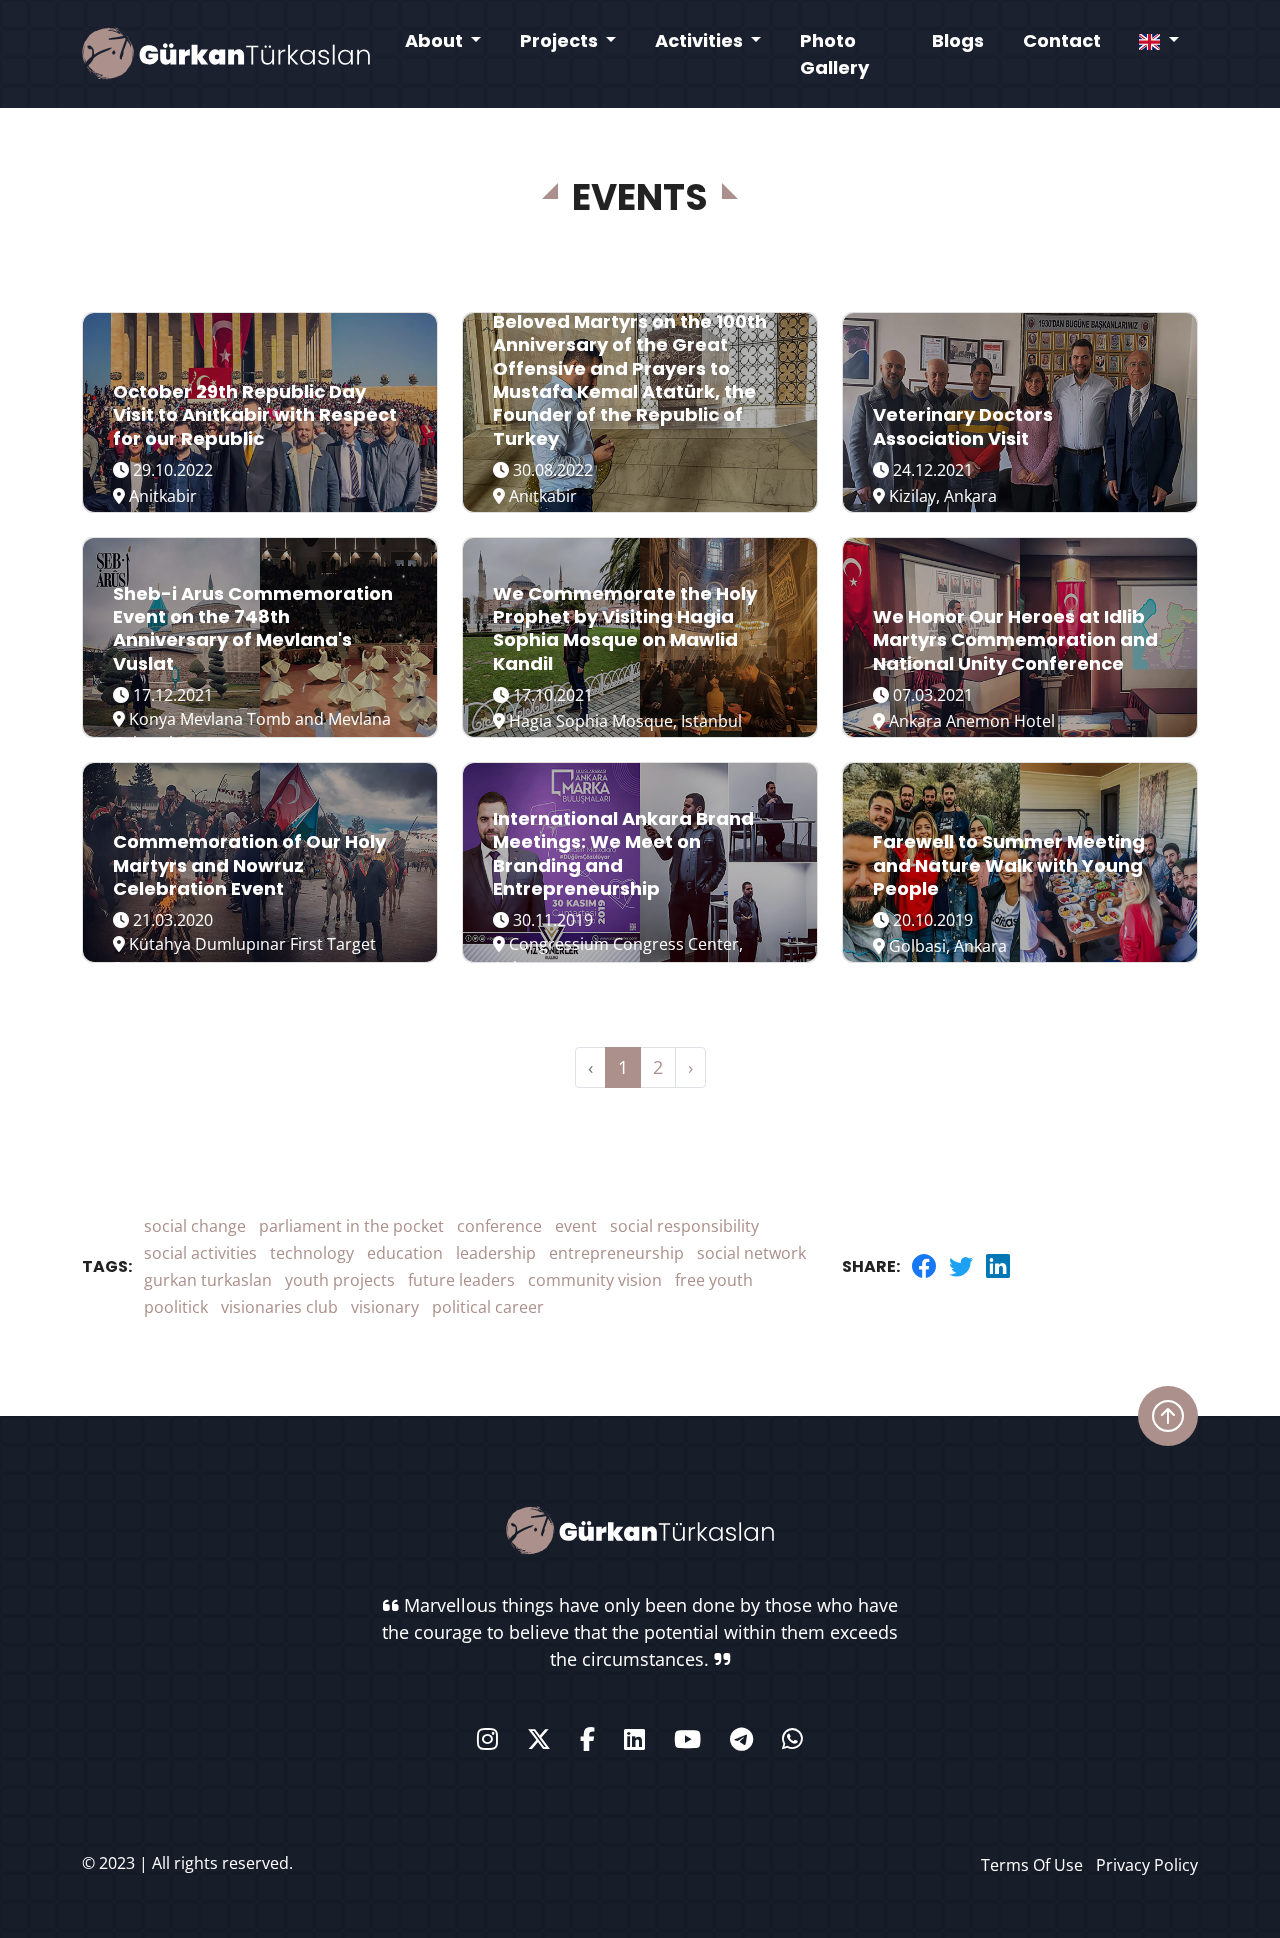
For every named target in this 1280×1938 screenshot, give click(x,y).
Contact (1062, 40)
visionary (385, 1307)
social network (751, 1253)
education (405, 1253)
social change (195, 1226)
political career (488, 1307)
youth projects (340, 1280)
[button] (1159, 40)
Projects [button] (561, 40)
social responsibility (684, 1226)
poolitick (176, 1307)
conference (499, 1226)
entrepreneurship (616, 1253)
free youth (714, 1280)
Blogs (958, 40)
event (576, 1226)
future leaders (461, 1280)
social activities (200, 1253)
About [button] (436, 40)
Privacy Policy (1147, 1865)
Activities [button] (701, 40)
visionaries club (279, 1307)
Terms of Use (1032, 1865)
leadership (496, 1253)
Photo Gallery (834, 54)
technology (312, 1253)
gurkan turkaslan (208, 1280)
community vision (595, 1280)
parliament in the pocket (351, 1226)
